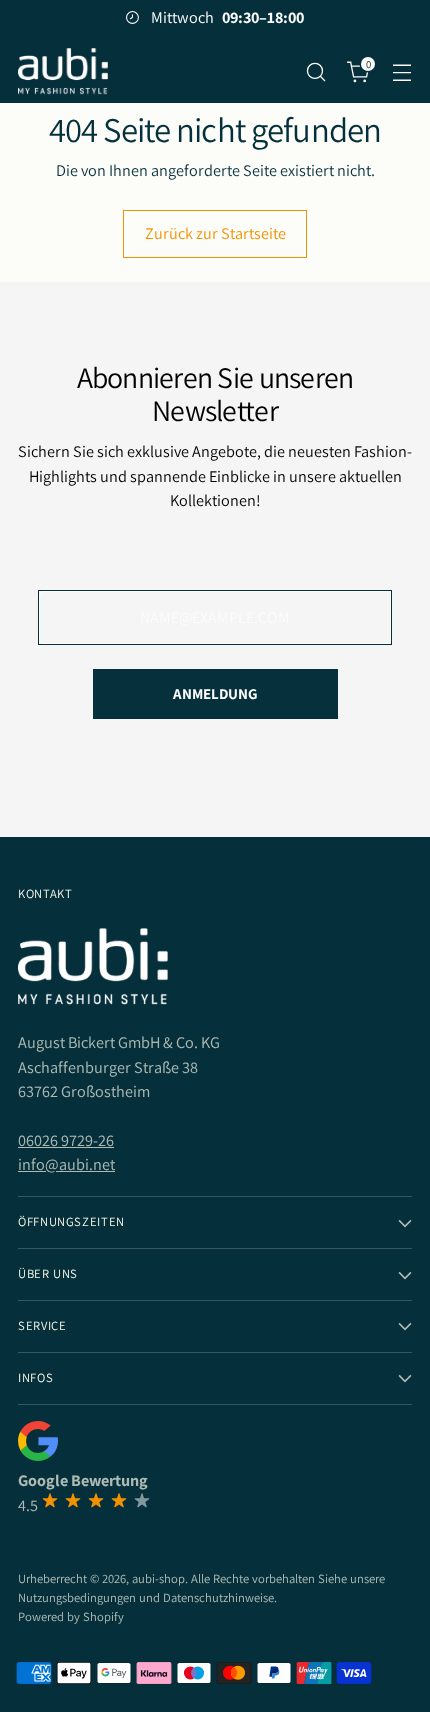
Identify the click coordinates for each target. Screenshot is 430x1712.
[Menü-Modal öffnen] (401, 71)
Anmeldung (215, 693)
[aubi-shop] (63, 71)
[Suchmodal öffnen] (315, 71)
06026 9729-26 (66, 1140)
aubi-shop (158, 1578)
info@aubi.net (66, 1164)
